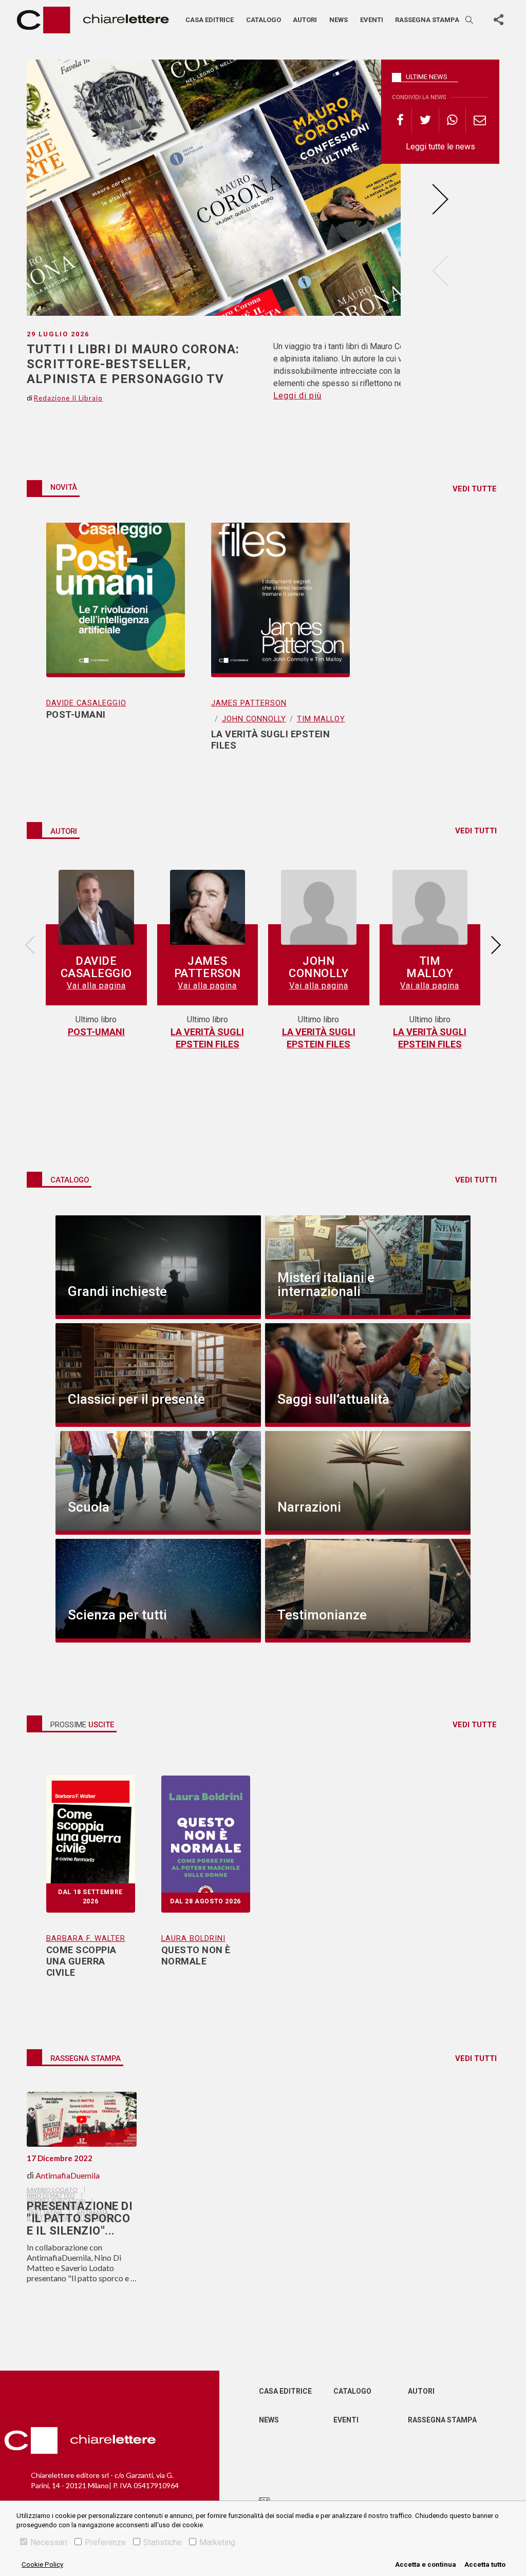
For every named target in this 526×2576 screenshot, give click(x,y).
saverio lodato (52, 2190)
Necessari (49, 2542)
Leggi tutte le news (440, 147)
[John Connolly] (319, 908)
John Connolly (254, 719)
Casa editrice (210, 20)
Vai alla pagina (96, 986)
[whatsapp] (453, 120)
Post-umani (96, 1032)
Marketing (217, 2542)
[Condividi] (498, 20)
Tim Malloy (321, 719)
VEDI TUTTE (475, 489)
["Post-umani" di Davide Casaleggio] (116, 600)
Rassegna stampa (427, 20)
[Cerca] (470, 20)
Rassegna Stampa (442, 2420)
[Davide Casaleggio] (96, 908)
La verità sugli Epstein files (207, 1038)
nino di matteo (51, 2195)
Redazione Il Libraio (68, 398)
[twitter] (426, 120)
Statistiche (163, 2542)
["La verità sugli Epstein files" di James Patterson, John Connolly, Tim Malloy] (280, 600)
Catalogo (264, 20)
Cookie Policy (42, 2564)
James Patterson (249, 703)
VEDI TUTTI (476, 831)
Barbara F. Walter (86, 1938)
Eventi (372, 20)
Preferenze (105, 2542)
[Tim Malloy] (430, 908)
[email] (480, 120)
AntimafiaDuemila (68, 2175)
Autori (305, 20)
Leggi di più (297, 396)
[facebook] (404, 120)
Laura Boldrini (193, 1938)
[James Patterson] (208, 908)
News (339, 20)
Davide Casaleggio (86, 703)
